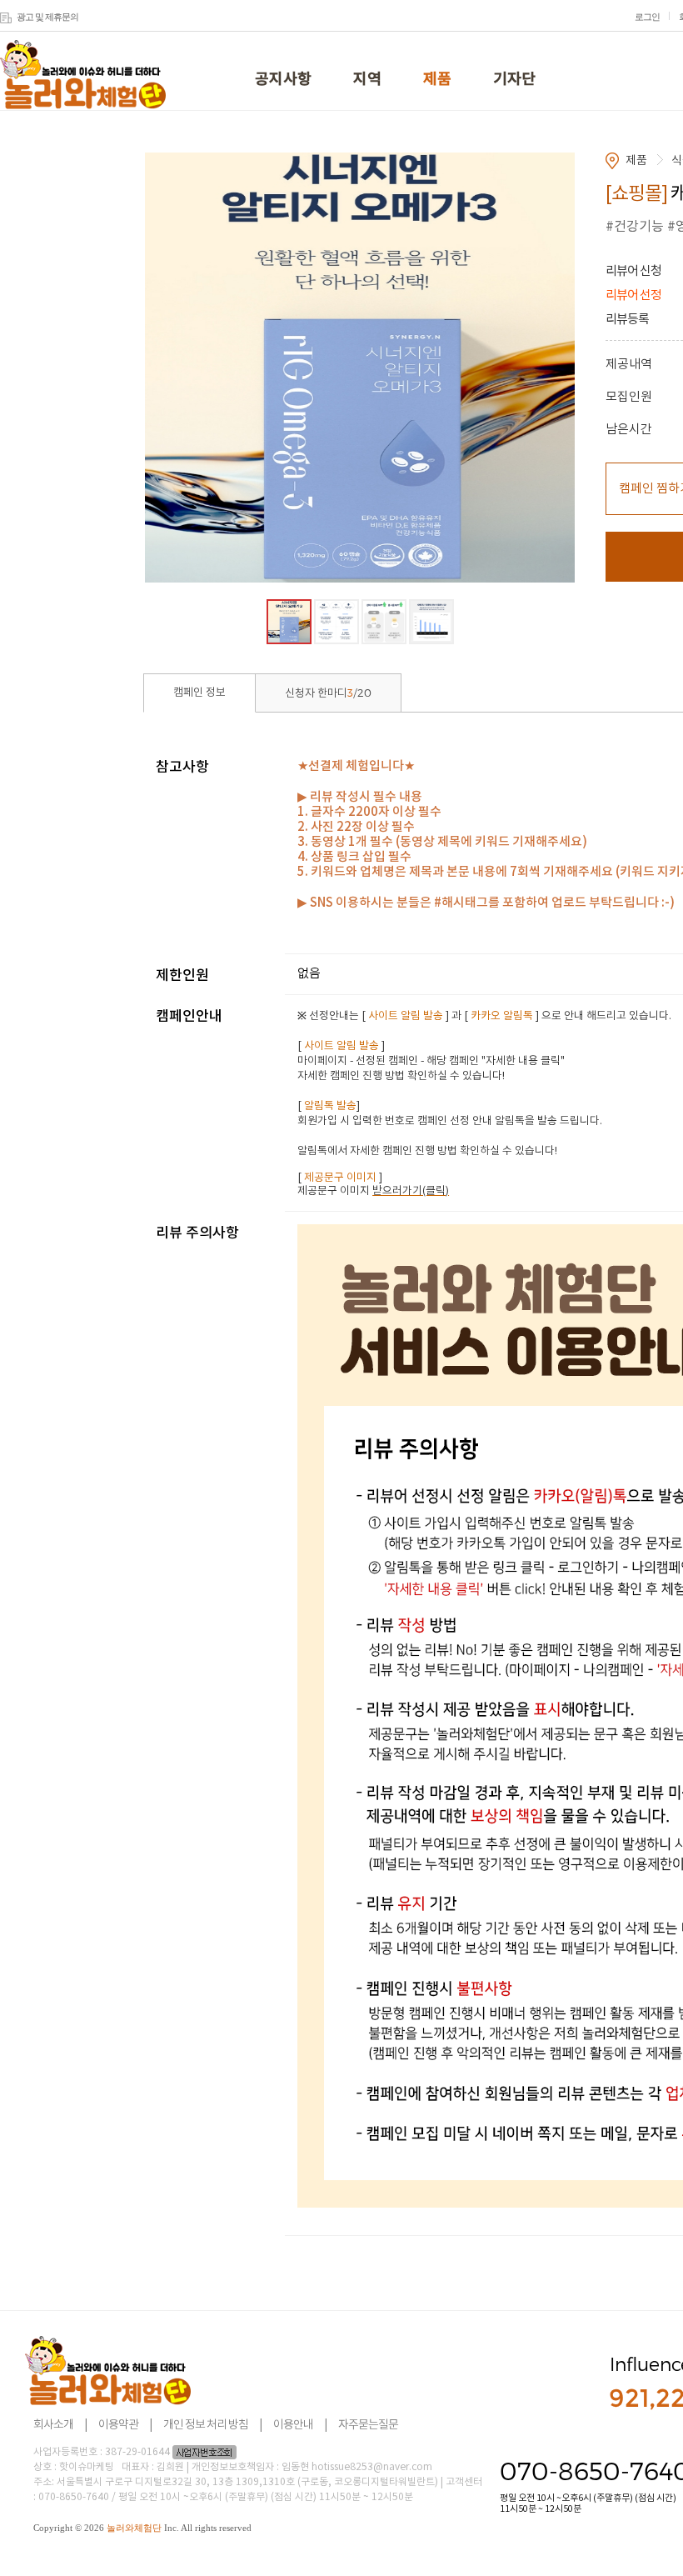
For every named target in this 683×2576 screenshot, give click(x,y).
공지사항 (283, 80)
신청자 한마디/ (328, 693)
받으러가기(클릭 (409, 1191)
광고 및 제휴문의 (47, 17)
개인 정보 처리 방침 (206, 2425)
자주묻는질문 (368, 2425)
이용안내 (293, 2425)
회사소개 (53, 2425)
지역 (367, 80)
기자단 (514, 80)
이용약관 (118, 2425)
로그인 (647, 17)
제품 (437, 80)
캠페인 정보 (199, 693)
